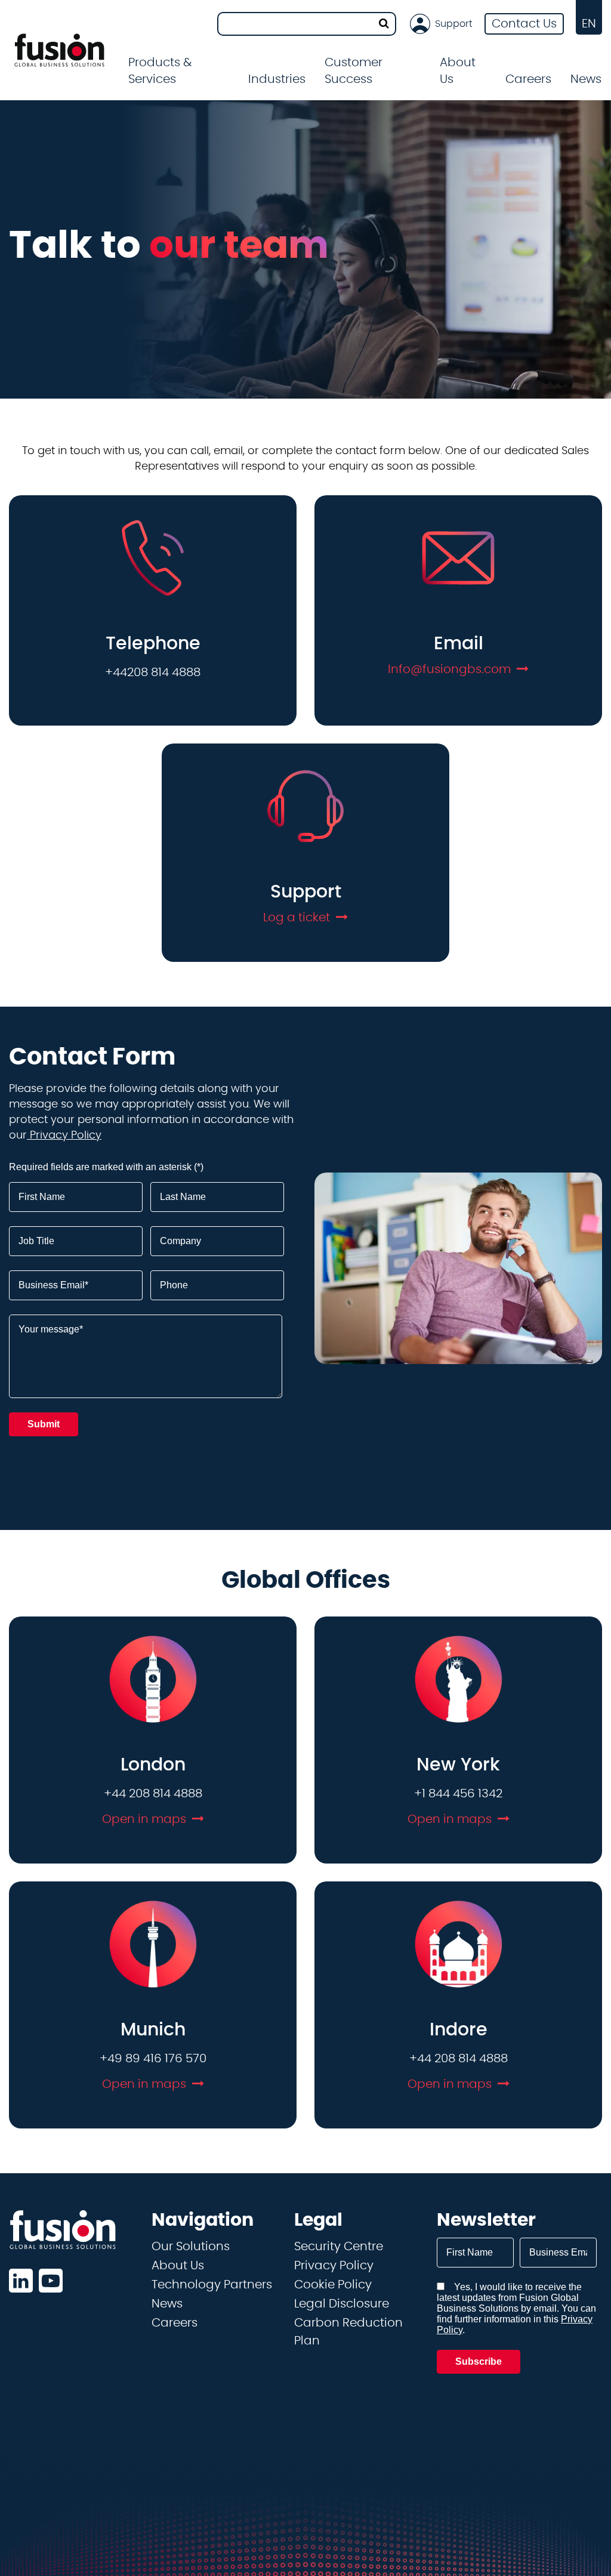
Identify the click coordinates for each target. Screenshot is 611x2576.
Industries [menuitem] (277, 79)
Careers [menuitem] (528, 79)
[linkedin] (21, 2281)
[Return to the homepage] (59, 50)
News (586, 79)
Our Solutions (191, 2247)
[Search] (384, 24)
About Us (178, 2266)
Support (454, 24)
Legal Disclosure (342, 2304)
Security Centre (339, 2247)
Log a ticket (297, 918)
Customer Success (354, 71)
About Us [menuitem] (458, 71)
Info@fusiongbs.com (449, 670)
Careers (175, 2323)
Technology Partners (212, 2285)
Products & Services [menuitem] (160, 71)
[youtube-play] (51, 2281)
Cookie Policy (333, 2285)
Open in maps (144, 1819)
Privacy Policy (64, 1136)
